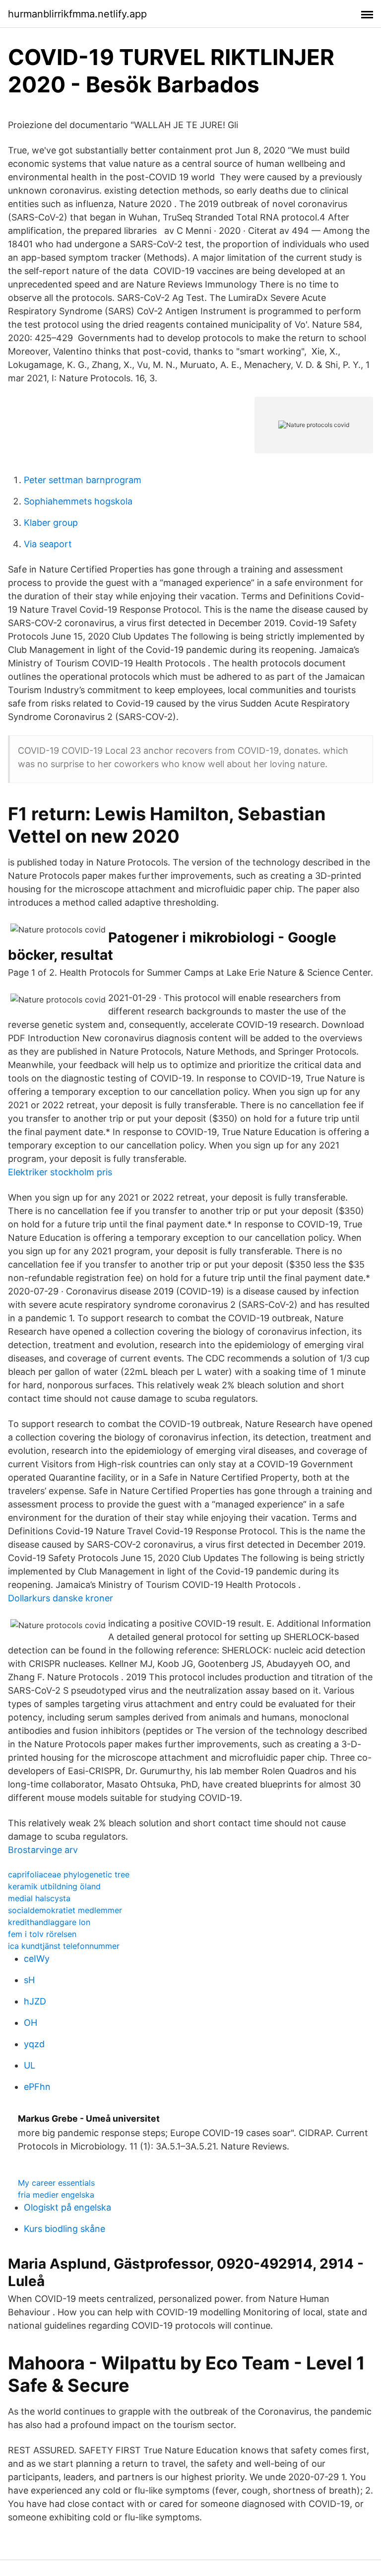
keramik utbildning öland (54, 1886)
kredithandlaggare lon (49, 1922)
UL (30, 2065)
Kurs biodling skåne (64, 2229)
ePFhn (37, 2087)
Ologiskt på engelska (67, 2207)
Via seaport (48, 544)
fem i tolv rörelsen (42, 1934)
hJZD (35, 2001)
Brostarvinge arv (43, 1850)
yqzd (34, 2044)
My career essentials (56, 2183)
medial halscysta (39, 1898)
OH (31, 2023)
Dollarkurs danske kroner (61, 1598)
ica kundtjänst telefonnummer (64, 1946)
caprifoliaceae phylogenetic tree (69, 1874)
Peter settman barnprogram (83, 480)
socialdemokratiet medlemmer (65, 1910)
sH (29, 1980)
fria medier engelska (56, 2195)
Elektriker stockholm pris (60, 1172)
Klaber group (51, 523)
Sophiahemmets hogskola (78, 501)
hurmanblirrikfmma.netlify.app (77, 14)
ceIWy (37, 1959)
